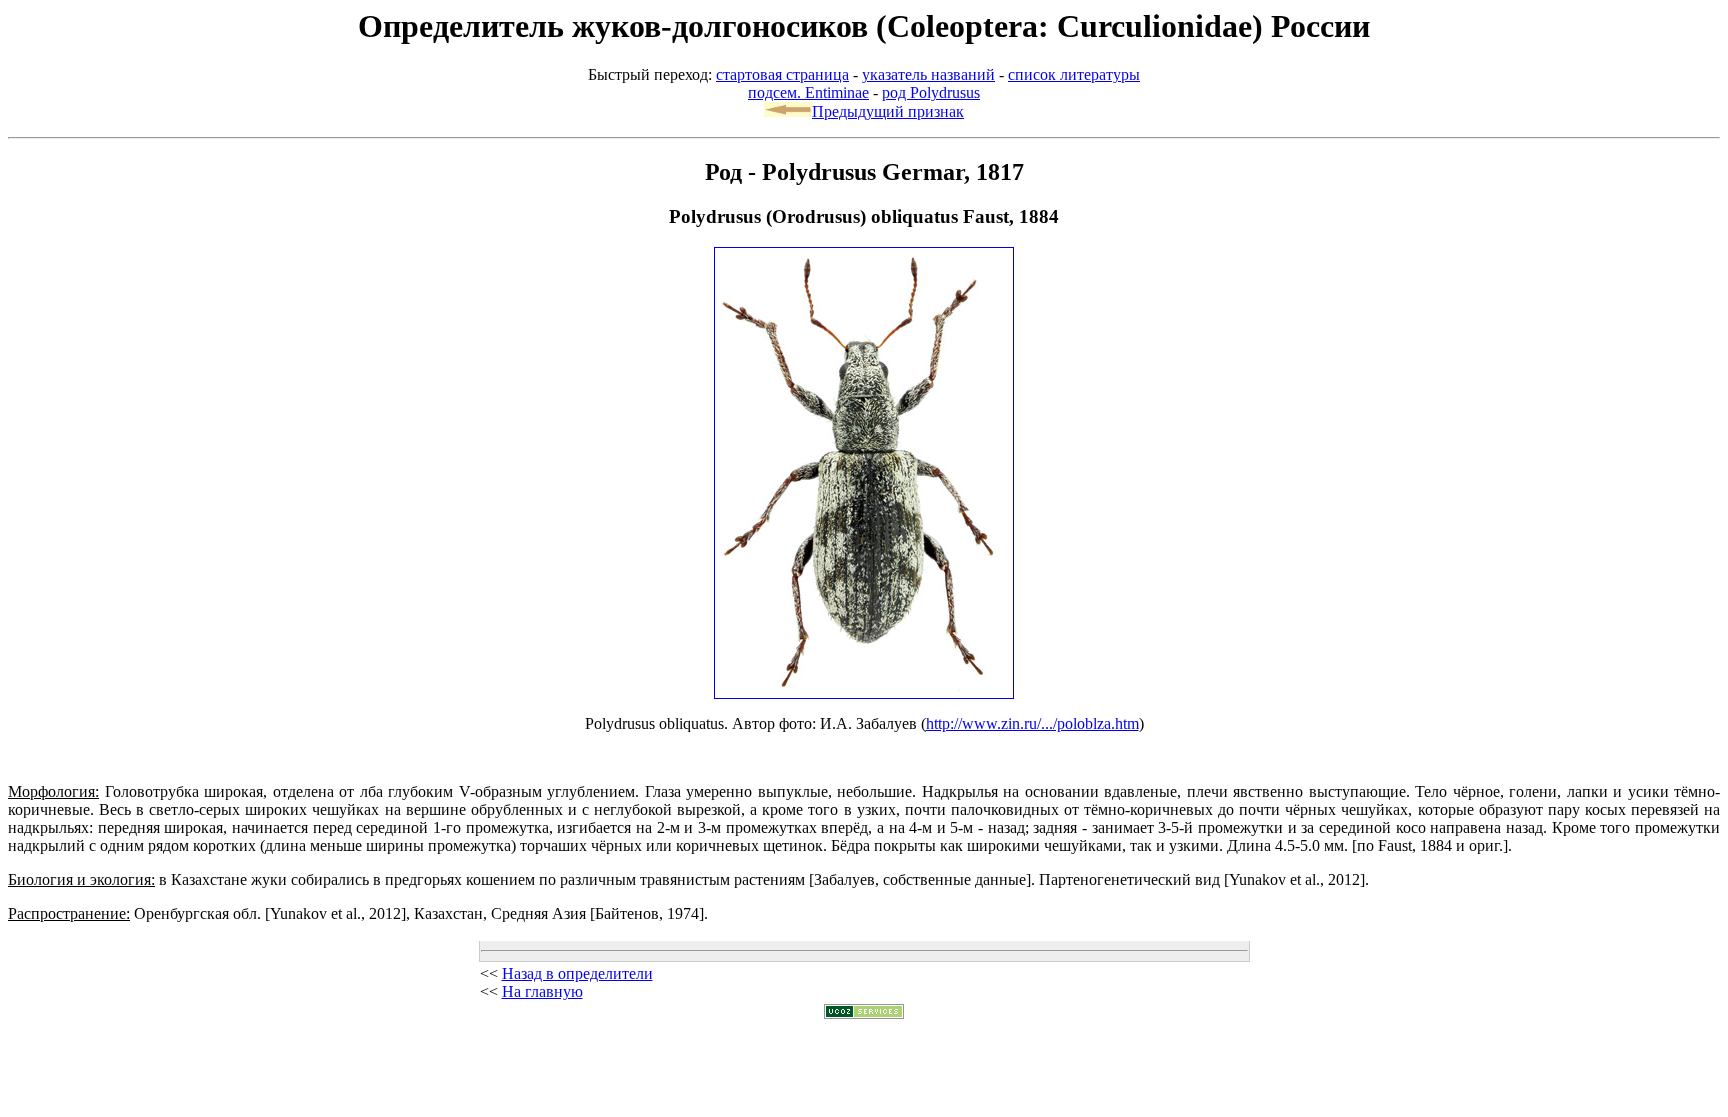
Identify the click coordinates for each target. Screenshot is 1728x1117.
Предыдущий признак (888, 111)
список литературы (1074, 74)
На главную (542, 991)
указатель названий (928, 74)
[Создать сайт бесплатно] (864, 1013)
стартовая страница (782, 74)
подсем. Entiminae (808, 92)
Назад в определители (577, 973)
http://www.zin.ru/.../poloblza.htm (1032, 723)
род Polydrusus (931, 92)
